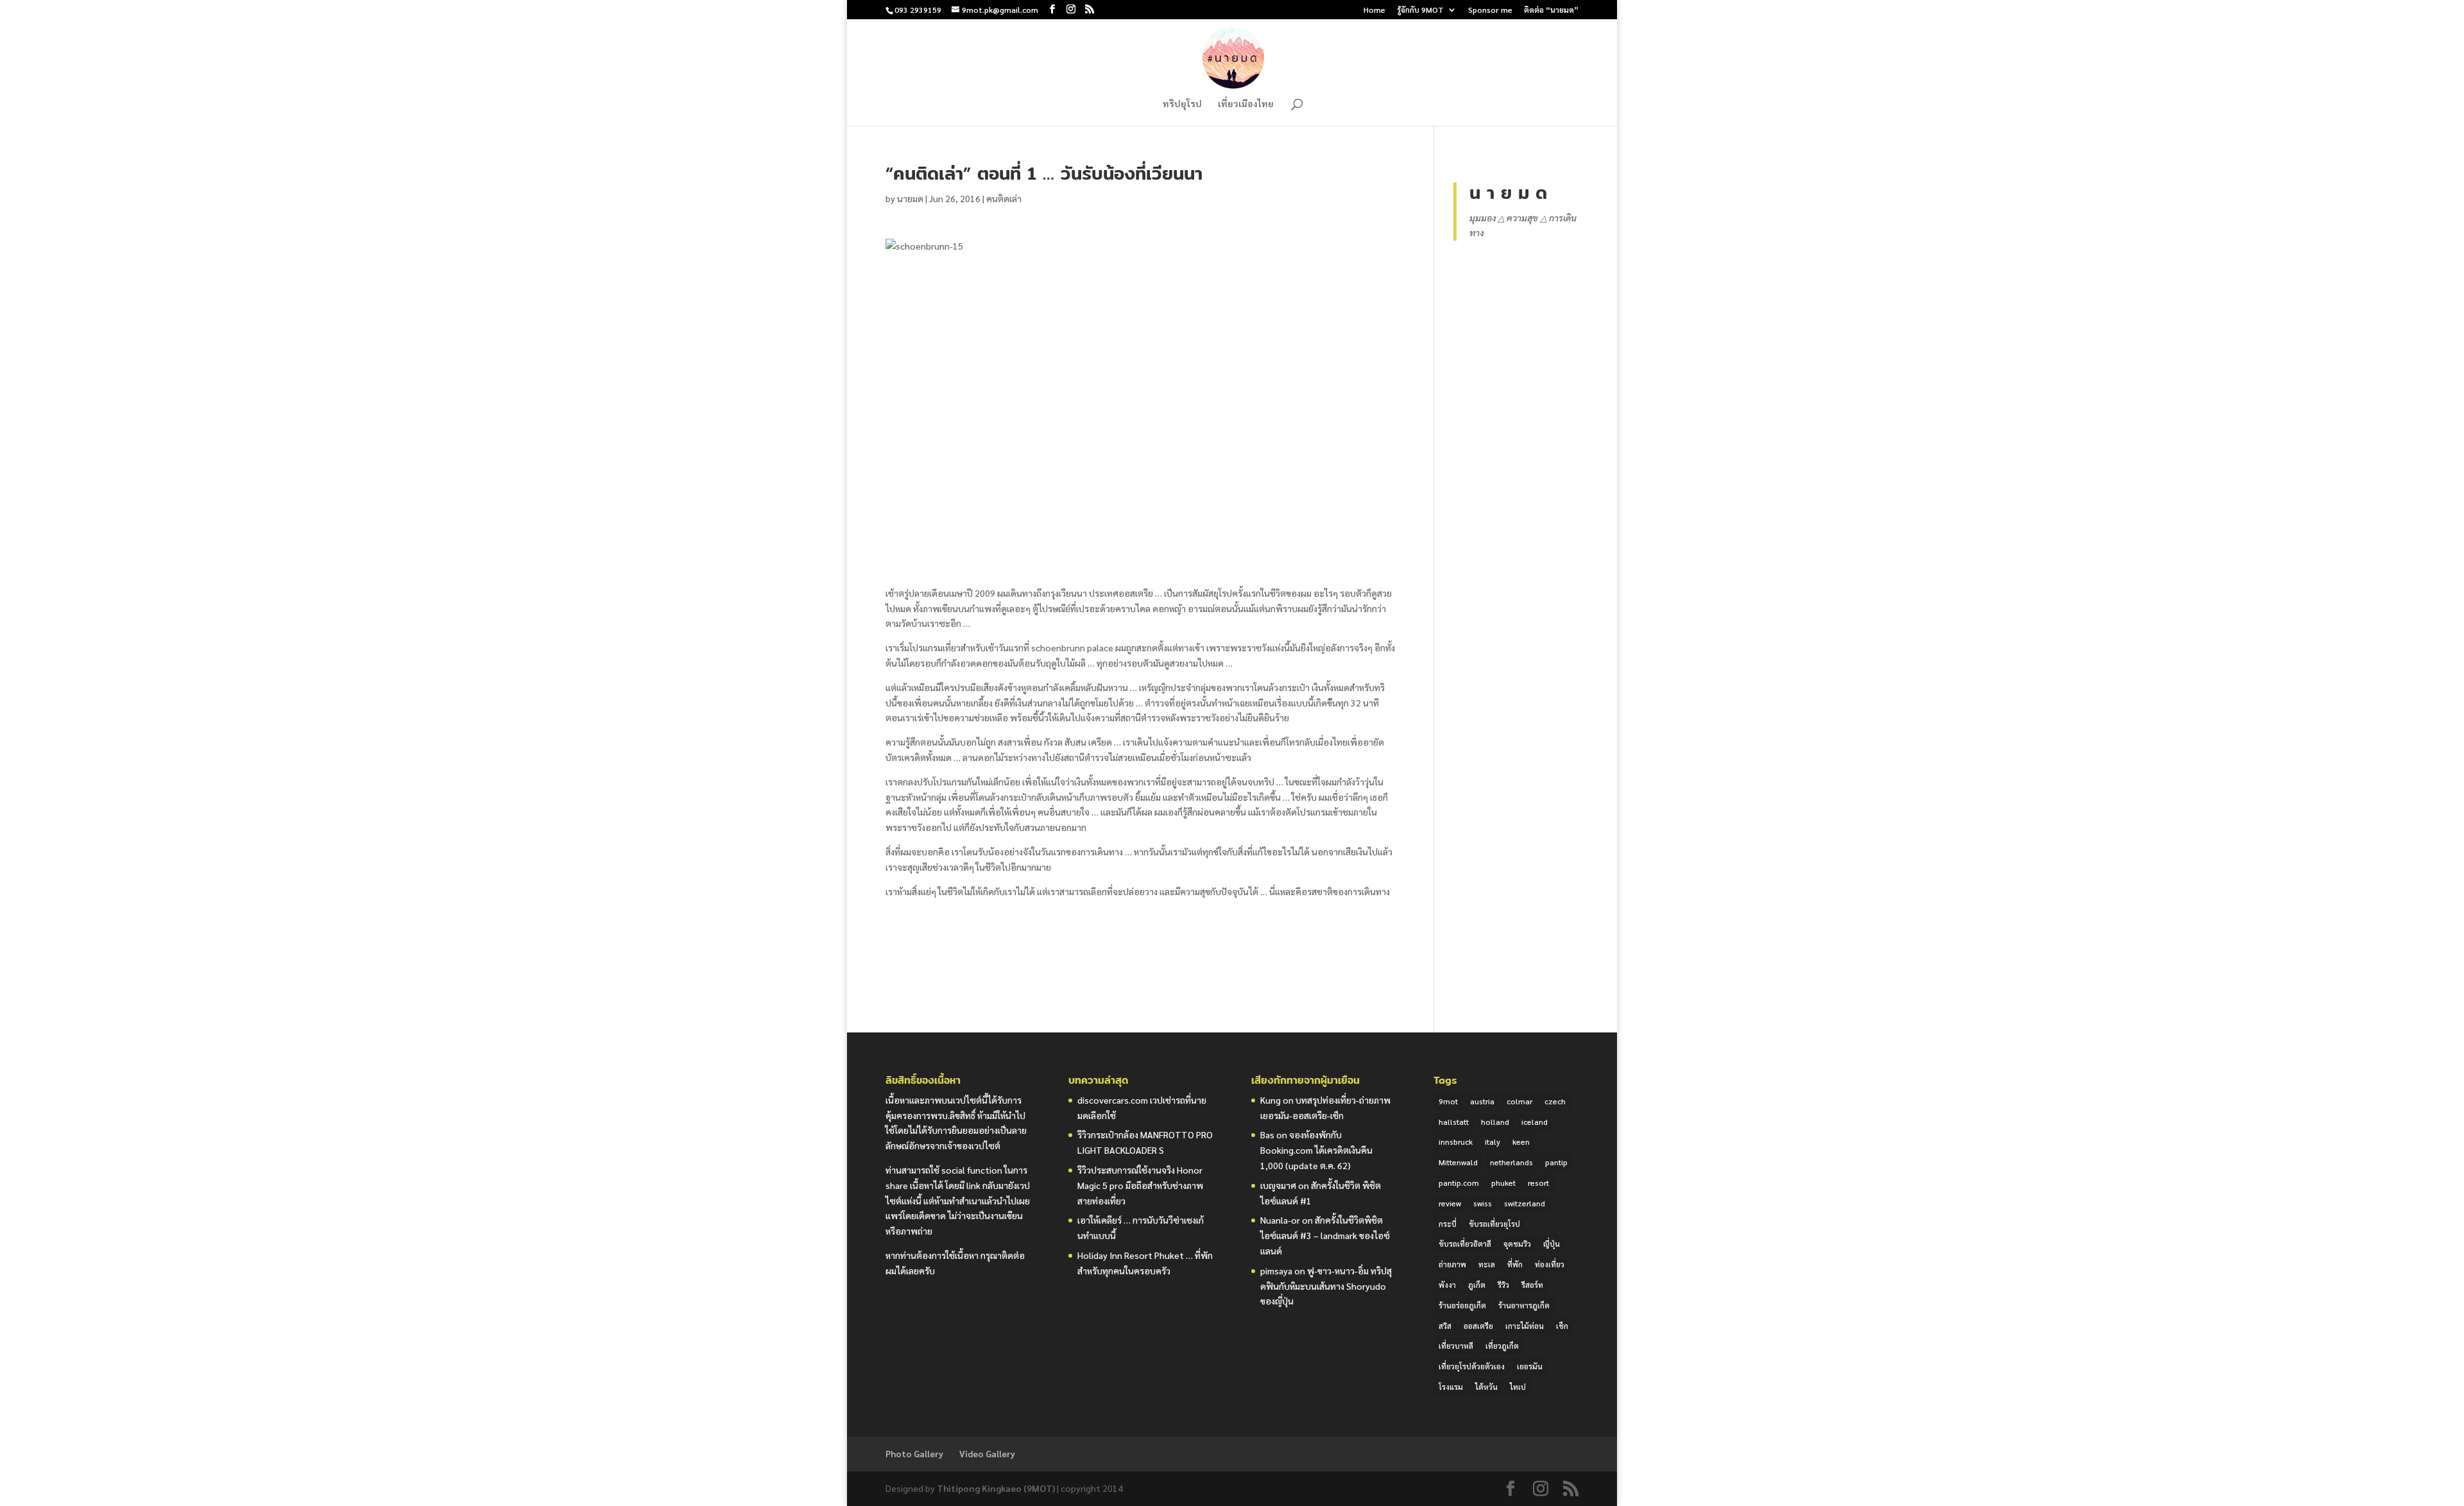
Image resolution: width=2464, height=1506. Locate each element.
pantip (1556, 1162)
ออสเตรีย (1478, 1326)
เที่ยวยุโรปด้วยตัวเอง (1472, 1366)
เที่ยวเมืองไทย (1246, 104)
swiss (1483, 1203)
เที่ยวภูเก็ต (1502, 1346)
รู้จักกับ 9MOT (1420, 10)
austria (1482, 1101)
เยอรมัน (1530, 1366)
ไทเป (1518, 1387)
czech (1555, 1101)
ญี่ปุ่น (1552, 1244)
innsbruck (1456, 1142)
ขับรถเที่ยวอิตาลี (1465, 1244)
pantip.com (1459, 1183)
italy (1493, 1142)
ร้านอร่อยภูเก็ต (1462, 1305)
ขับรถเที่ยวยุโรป (1494, 1224)
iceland (1535, 1122)
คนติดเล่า (1004, 198)
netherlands (1511, 1162)
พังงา (1447, 1285)
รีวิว (1503, 1285)
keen (1521, 1142)
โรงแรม (1451, 1387)
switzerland (1525, 1203)
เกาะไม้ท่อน (1525, 1326)
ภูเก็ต (1477, 1285)
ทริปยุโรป (1182, 104)
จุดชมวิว (1517, 1244)
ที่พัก (1515, 1264)
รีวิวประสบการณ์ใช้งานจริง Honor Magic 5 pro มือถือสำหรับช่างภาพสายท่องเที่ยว (1140, 1185)
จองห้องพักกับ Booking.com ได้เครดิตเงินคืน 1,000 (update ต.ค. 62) (1316, 1150)
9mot (1448, 1101)
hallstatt (1454, 1122)
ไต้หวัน (1486, 1387)
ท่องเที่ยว (1550, 1264)
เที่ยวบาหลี (1456, 1346)
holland (1495, 1122)
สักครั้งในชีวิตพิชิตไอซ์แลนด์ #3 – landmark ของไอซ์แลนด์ (1325, 1235)
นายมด (910, 198)
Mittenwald (1458, 1162)
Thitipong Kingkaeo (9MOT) (996, 1488)
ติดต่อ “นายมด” (1551, 10)
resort (1538, 1183)
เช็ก (1562, 1326)
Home (1374, 10)
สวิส (1445, 1326)
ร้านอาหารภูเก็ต (1524, 1305)
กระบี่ (1448, 1224)
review (1450, 1203)
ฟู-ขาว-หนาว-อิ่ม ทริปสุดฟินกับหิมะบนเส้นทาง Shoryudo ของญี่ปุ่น (1326, 1286)
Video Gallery (987, 1453)
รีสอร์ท (1532, 1285)
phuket (1503, 1183)
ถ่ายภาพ (1452, 1264)
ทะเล (1487, 1264)
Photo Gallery (914, 1453)
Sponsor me (1490, 10)
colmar (1519, 1101)
